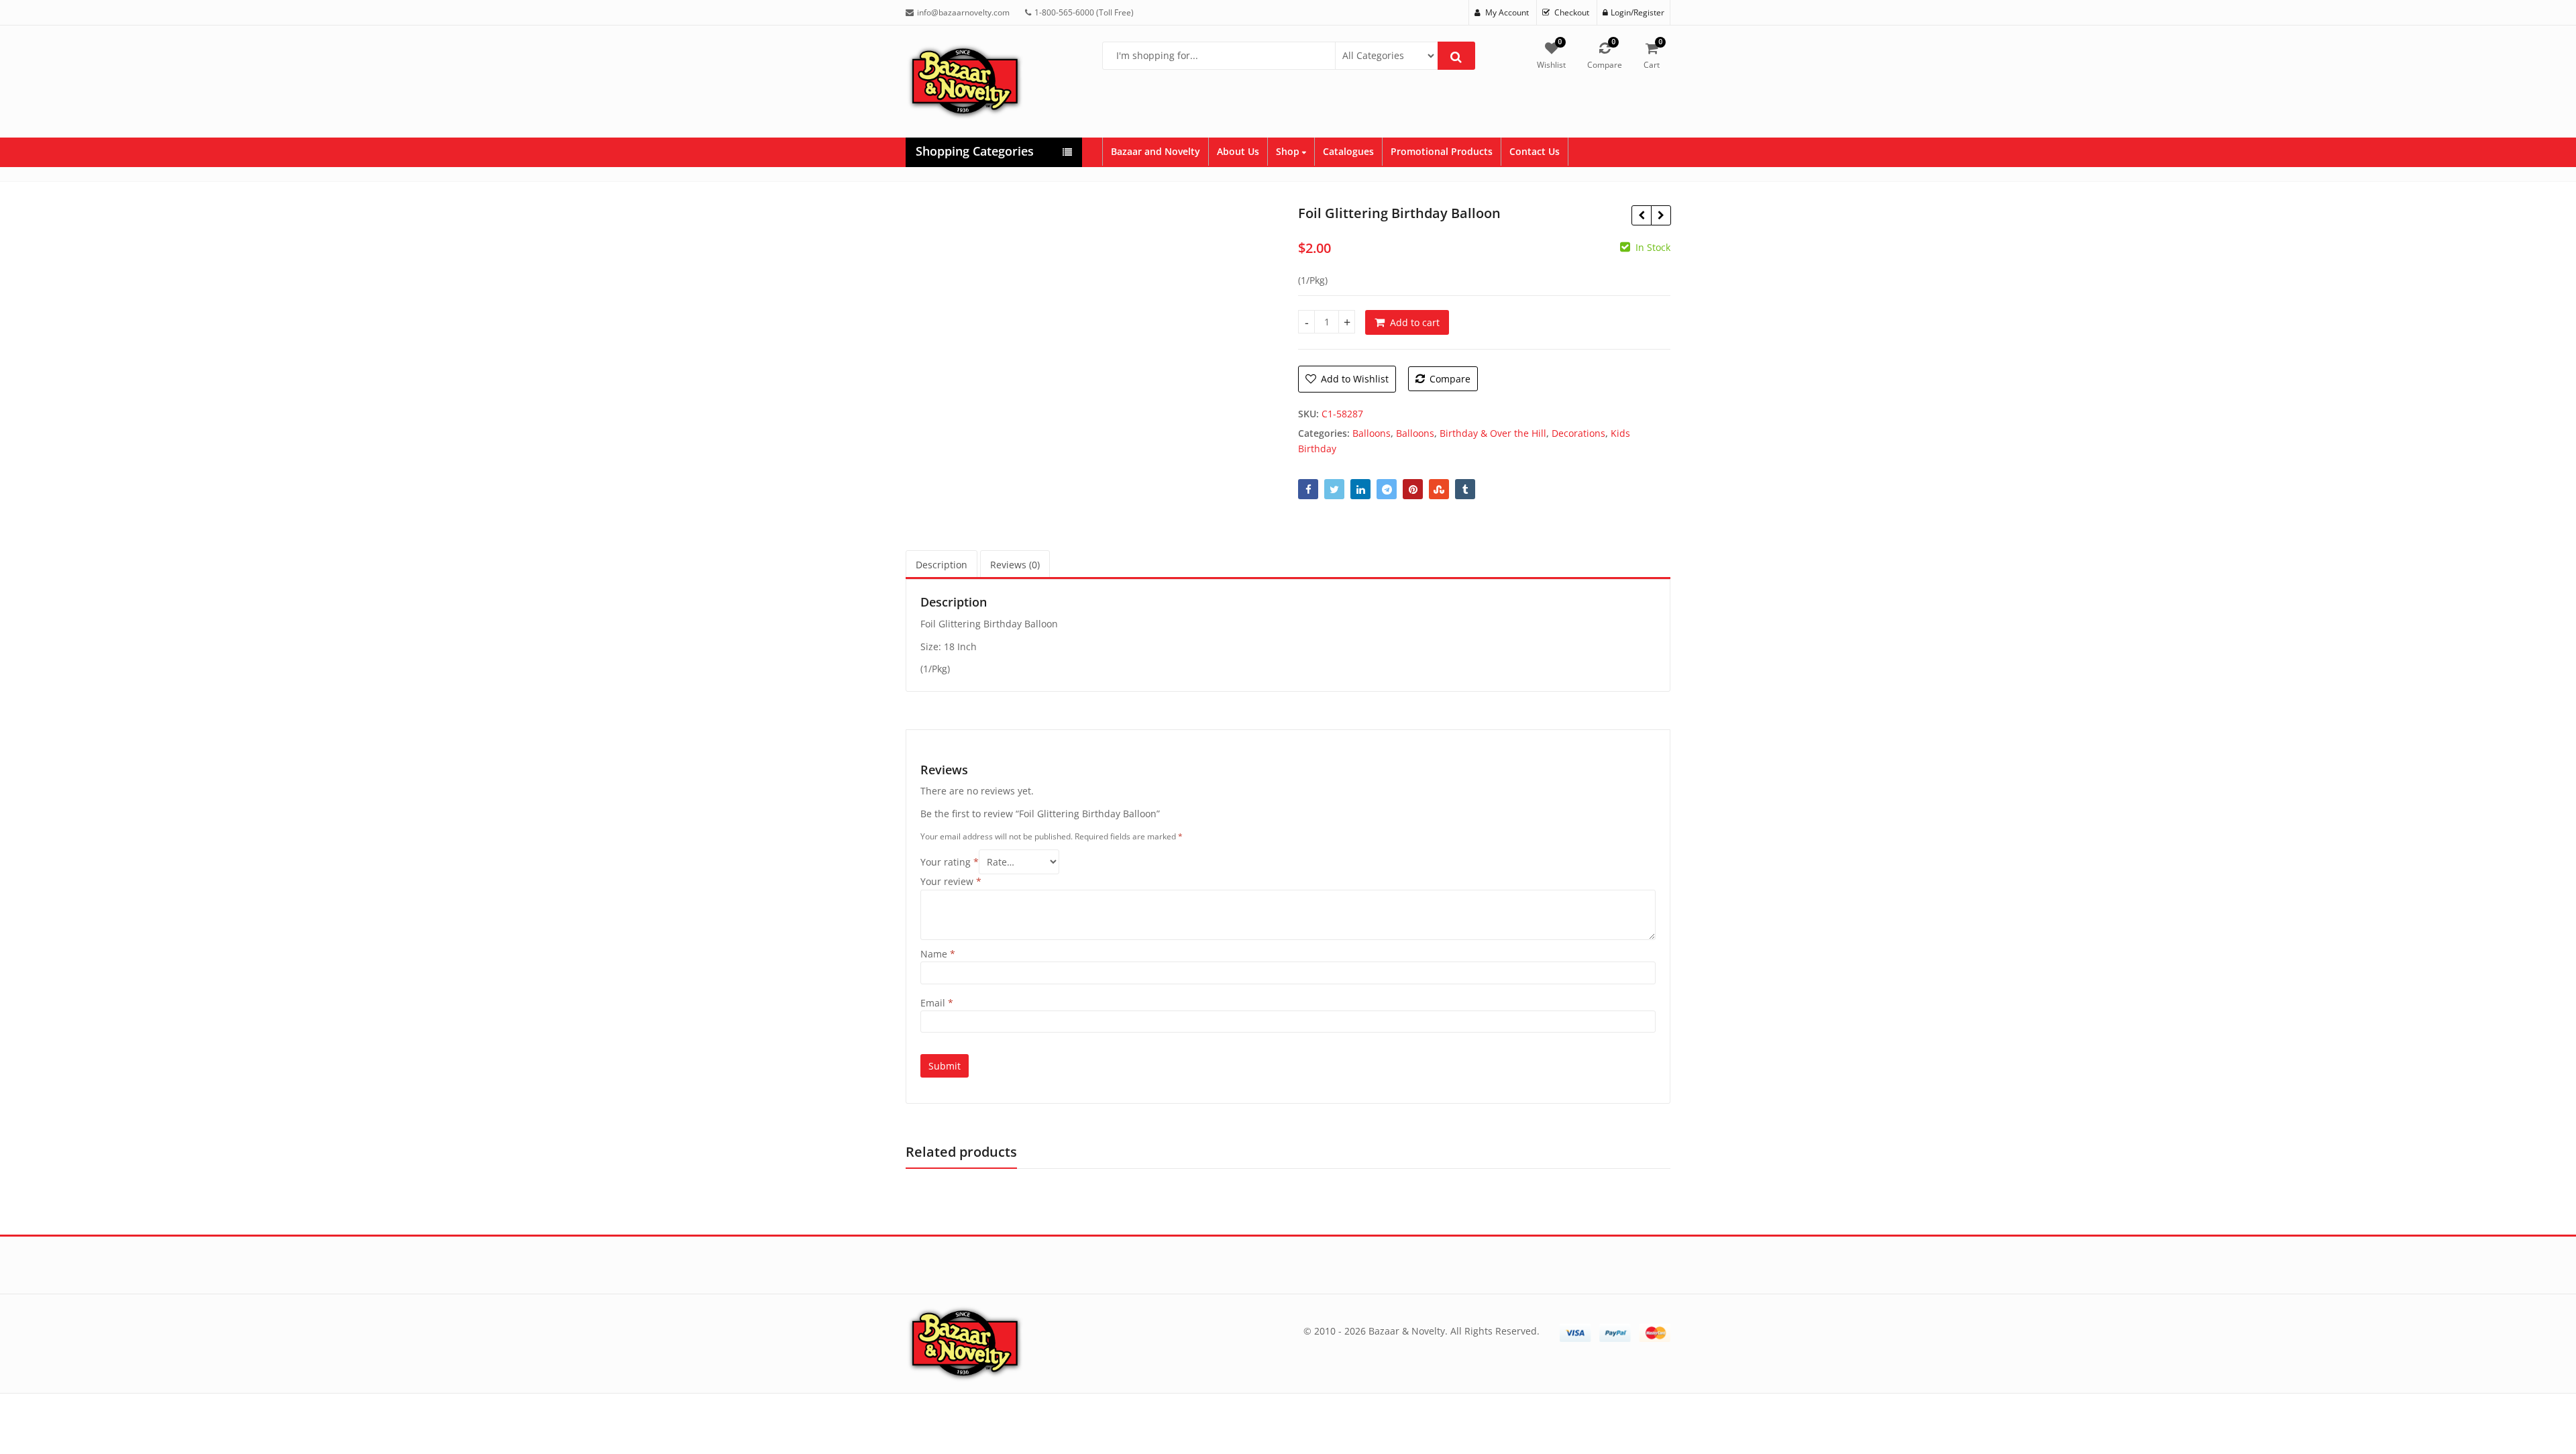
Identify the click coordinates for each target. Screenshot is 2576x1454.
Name (938, 954)
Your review (951, 881)
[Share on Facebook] (1308, 489)
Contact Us (1535, 151)
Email (937, 1003)
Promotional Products (1442, 151)
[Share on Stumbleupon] (1439, 489)
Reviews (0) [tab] (1015, 565)
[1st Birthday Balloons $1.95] (1641, 215)
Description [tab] (942, 565)
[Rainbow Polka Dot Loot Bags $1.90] (1661, 215)
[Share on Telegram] (1387, 489)
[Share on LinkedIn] (1360, 489)
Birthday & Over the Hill (1493, 433)
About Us (1238, 151)
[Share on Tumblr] (1465, 489)
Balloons (1372, 433)
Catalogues (1348, 151)
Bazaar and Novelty (1156, 151)
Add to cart (1415, 322)
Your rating (950, 862)
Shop (1289, 151)
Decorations (1578, 433)
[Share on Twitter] (1334, 489)
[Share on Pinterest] (1413, 489)
